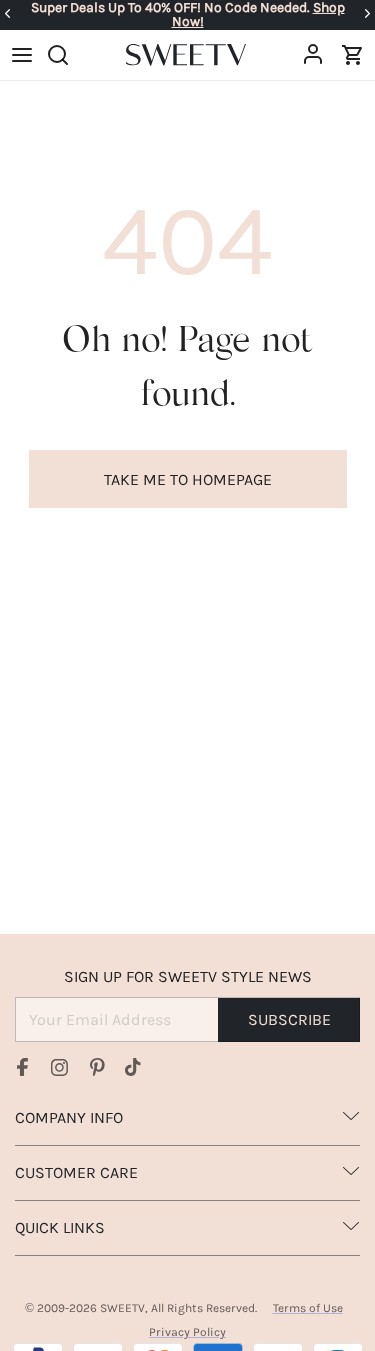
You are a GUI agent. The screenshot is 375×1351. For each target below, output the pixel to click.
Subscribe (289, 1019)
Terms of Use (308, 1308)
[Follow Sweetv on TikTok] (133, 1067)
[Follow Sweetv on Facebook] (23, 1067)
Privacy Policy (187, 1332)
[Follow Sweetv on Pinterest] (97, 1067)
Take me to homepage (188, 479)
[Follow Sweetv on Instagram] (60, 1067)
